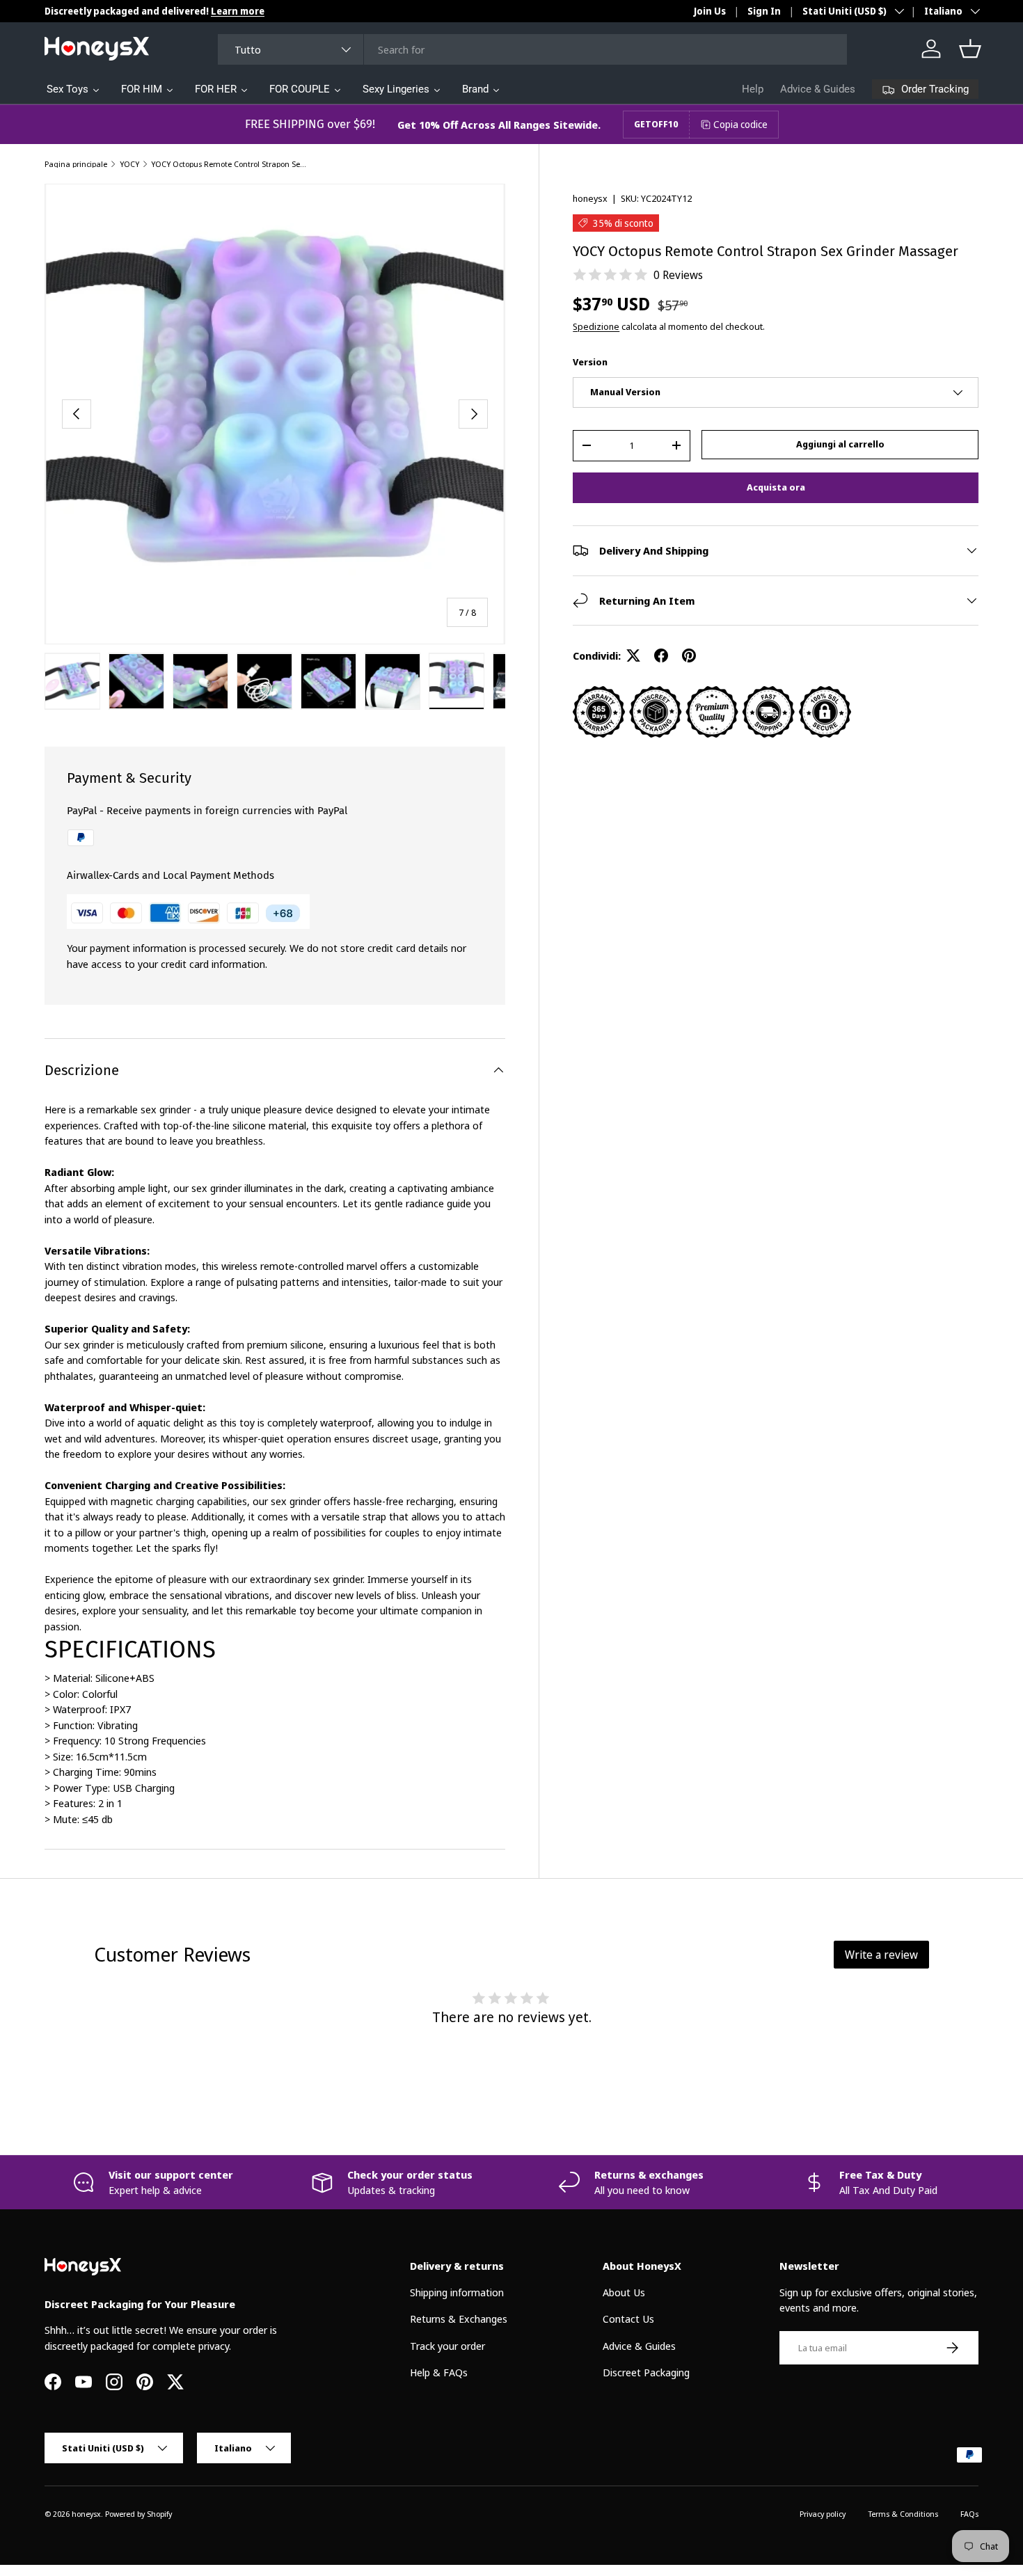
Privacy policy (823, 2514)
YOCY (129, 164)
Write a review (881, 1955)
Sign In (764, 11)
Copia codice (740, 124)
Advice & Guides (818, 89)
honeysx (590, 198)
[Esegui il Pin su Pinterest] (689, 655)
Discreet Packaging (646, 2372)
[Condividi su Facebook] (661, 655)
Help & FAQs (439, 2372)
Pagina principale (76, 164)
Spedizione (596, 326)
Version (590, 362)
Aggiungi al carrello (840, 444)
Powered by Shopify (138, 2514)
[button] (970, 49)
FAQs (969, 2514)
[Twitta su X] (633, 655)
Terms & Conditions (903, 2514)
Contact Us (628, 2319)
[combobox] (532, 49)
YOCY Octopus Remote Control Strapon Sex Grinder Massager (229, 164)
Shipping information (457, 2292)
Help (753, 89)
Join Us (710, 11)
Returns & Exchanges (459, 2319)
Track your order (447, 2346)
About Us (624, 2292)
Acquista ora (776, 487)
